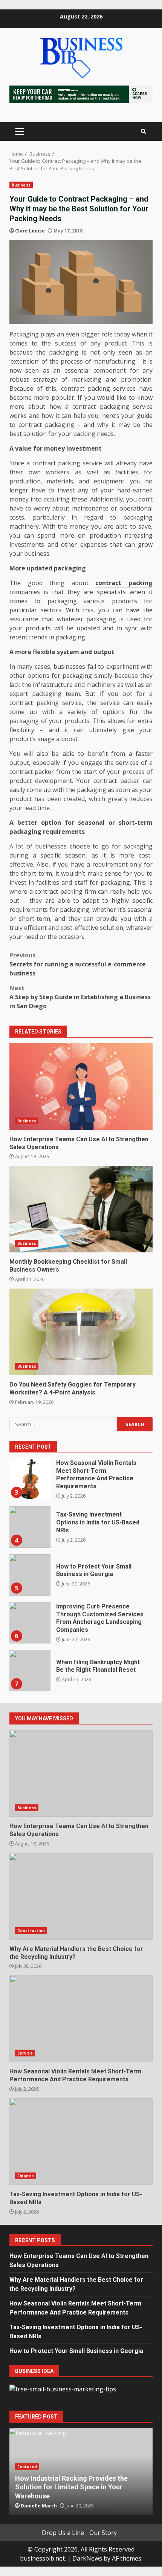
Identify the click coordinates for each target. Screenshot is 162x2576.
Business (21, 185)
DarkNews (87, 2558)
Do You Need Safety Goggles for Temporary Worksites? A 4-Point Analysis (81, 1332)
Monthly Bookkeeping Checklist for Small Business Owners (81, 1209)
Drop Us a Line (63, 2533)
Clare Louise (30, 231)
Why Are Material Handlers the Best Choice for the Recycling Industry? (81, 1896)
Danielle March (39, 2506)
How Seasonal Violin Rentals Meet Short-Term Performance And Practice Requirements (30, 1479)
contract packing (124, 583)
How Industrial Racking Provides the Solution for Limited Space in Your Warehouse (71, 2487)
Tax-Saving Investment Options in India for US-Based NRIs (30, 1527)
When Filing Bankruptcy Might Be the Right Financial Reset (30, 1671)
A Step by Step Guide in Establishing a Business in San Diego (80, 997)
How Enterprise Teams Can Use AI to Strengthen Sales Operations (81, 1087)
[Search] (143, 131)
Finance (26, 2176)
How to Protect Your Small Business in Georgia (30, 1575)
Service (25, 2053)
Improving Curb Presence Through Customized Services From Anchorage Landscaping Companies (30, 1623)
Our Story (103, 2533)
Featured (27, 2467)
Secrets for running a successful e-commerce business (78, 964)
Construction (31, 1931)
